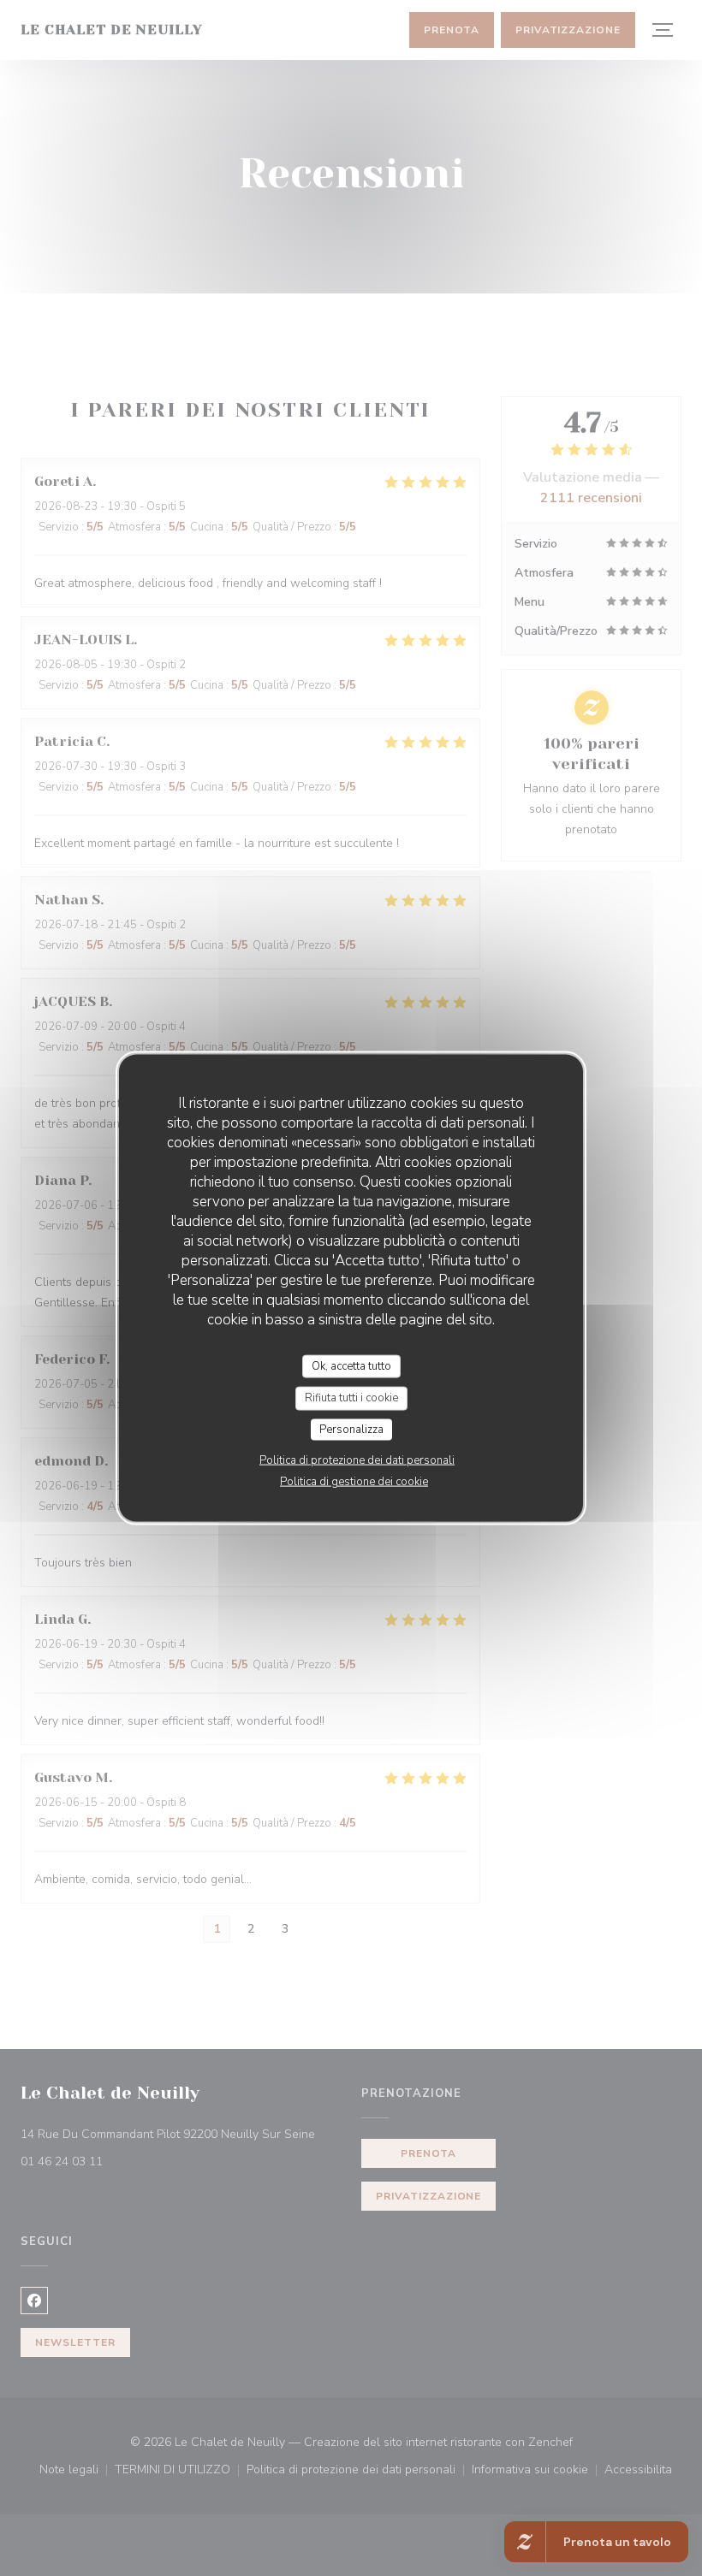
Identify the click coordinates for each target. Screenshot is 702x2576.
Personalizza (351, 1429)
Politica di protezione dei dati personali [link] (357, 1460)
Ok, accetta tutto (351, 1365)
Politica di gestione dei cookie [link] (354, 1482)
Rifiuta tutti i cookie (351, 1398)
